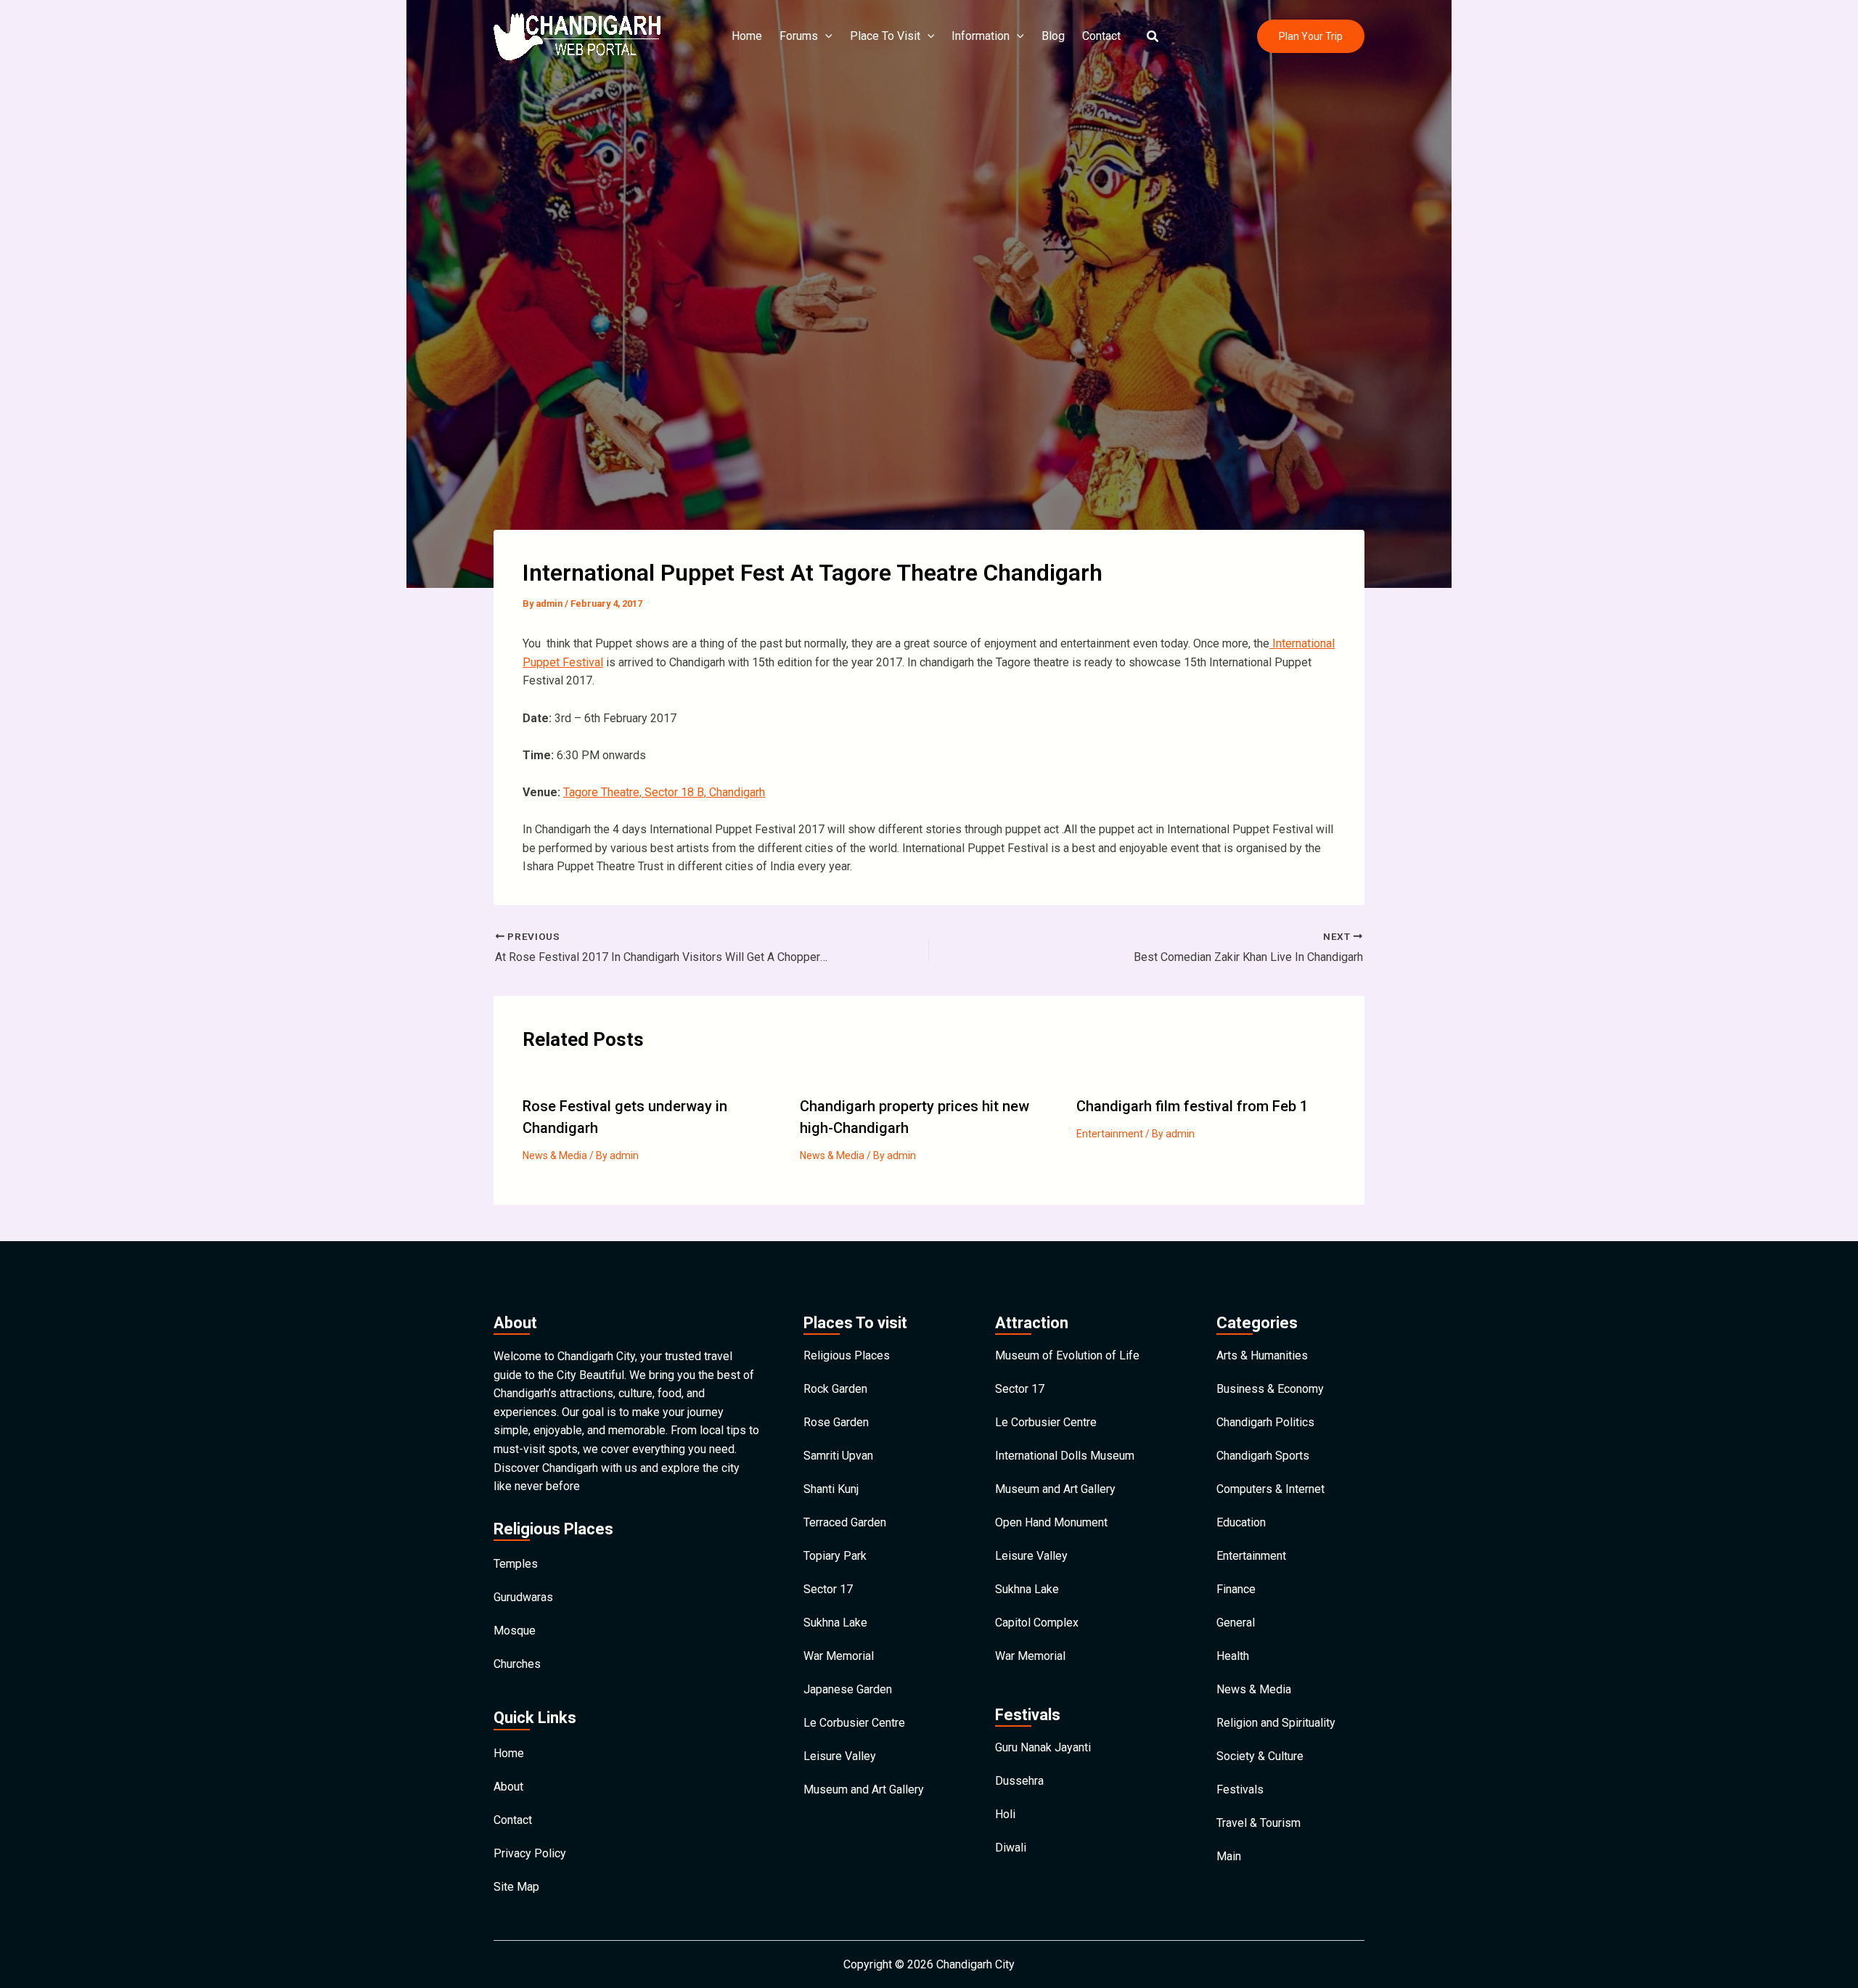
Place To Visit (885, 36)
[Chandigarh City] (577, 35)
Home (747, 36)
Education (1241, 1522)
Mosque (515, 1631)
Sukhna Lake (835, 1623)
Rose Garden (836, 1422)
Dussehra (1019, 1781)
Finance (1236, 1589)
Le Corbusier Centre (854, 1723)
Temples (516, 1564)
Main (1229, 1856)
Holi (1005, 1814)
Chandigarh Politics (1265, 1422)
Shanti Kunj (831, 1489)
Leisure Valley (840, 1756)
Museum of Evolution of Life (1067, 1355)
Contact (1101, 36)
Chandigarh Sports (1263, 1456)
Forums (799, 36)
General (1236, 1623)
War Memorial (839, 1656)
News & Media (555, 1155)
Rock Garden (835, 1389)
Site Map (516, 1887)
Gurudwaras (523, 1597)
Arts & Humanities (1262, 1355)
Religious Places (847, 1355)
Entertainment (1110, 1134)
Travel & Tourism (1259, 1823)
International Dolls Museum (1065, 1456)
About (508, 1787)
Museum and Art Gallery (864, 1789)
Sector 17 (828, 1589)
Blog (1053, 36)
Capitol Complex (1037, 1623)
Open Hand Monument (1051, 1522)
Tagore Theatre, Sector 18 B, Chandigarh (664, 792)
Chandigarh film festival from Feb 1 (1192, 1106)
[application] (825, 36)
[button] (1153, 37)
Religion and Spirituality (1276, 1723)
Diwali (1011, 1848)
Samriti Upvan (838, 1456)
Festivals (1240, 1789)
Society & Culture (1260, 1756)
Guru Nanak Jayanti (1043, 1747)
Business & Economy (1270, 1389)
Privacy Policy (530, 1853)
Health (1233, 1656)
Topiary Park (835, 1556)
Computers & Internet (1270, 1489)
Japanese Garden (848, 1689)
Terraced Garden (845, 1522)
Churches (517, 1664)
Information (981, 36)
